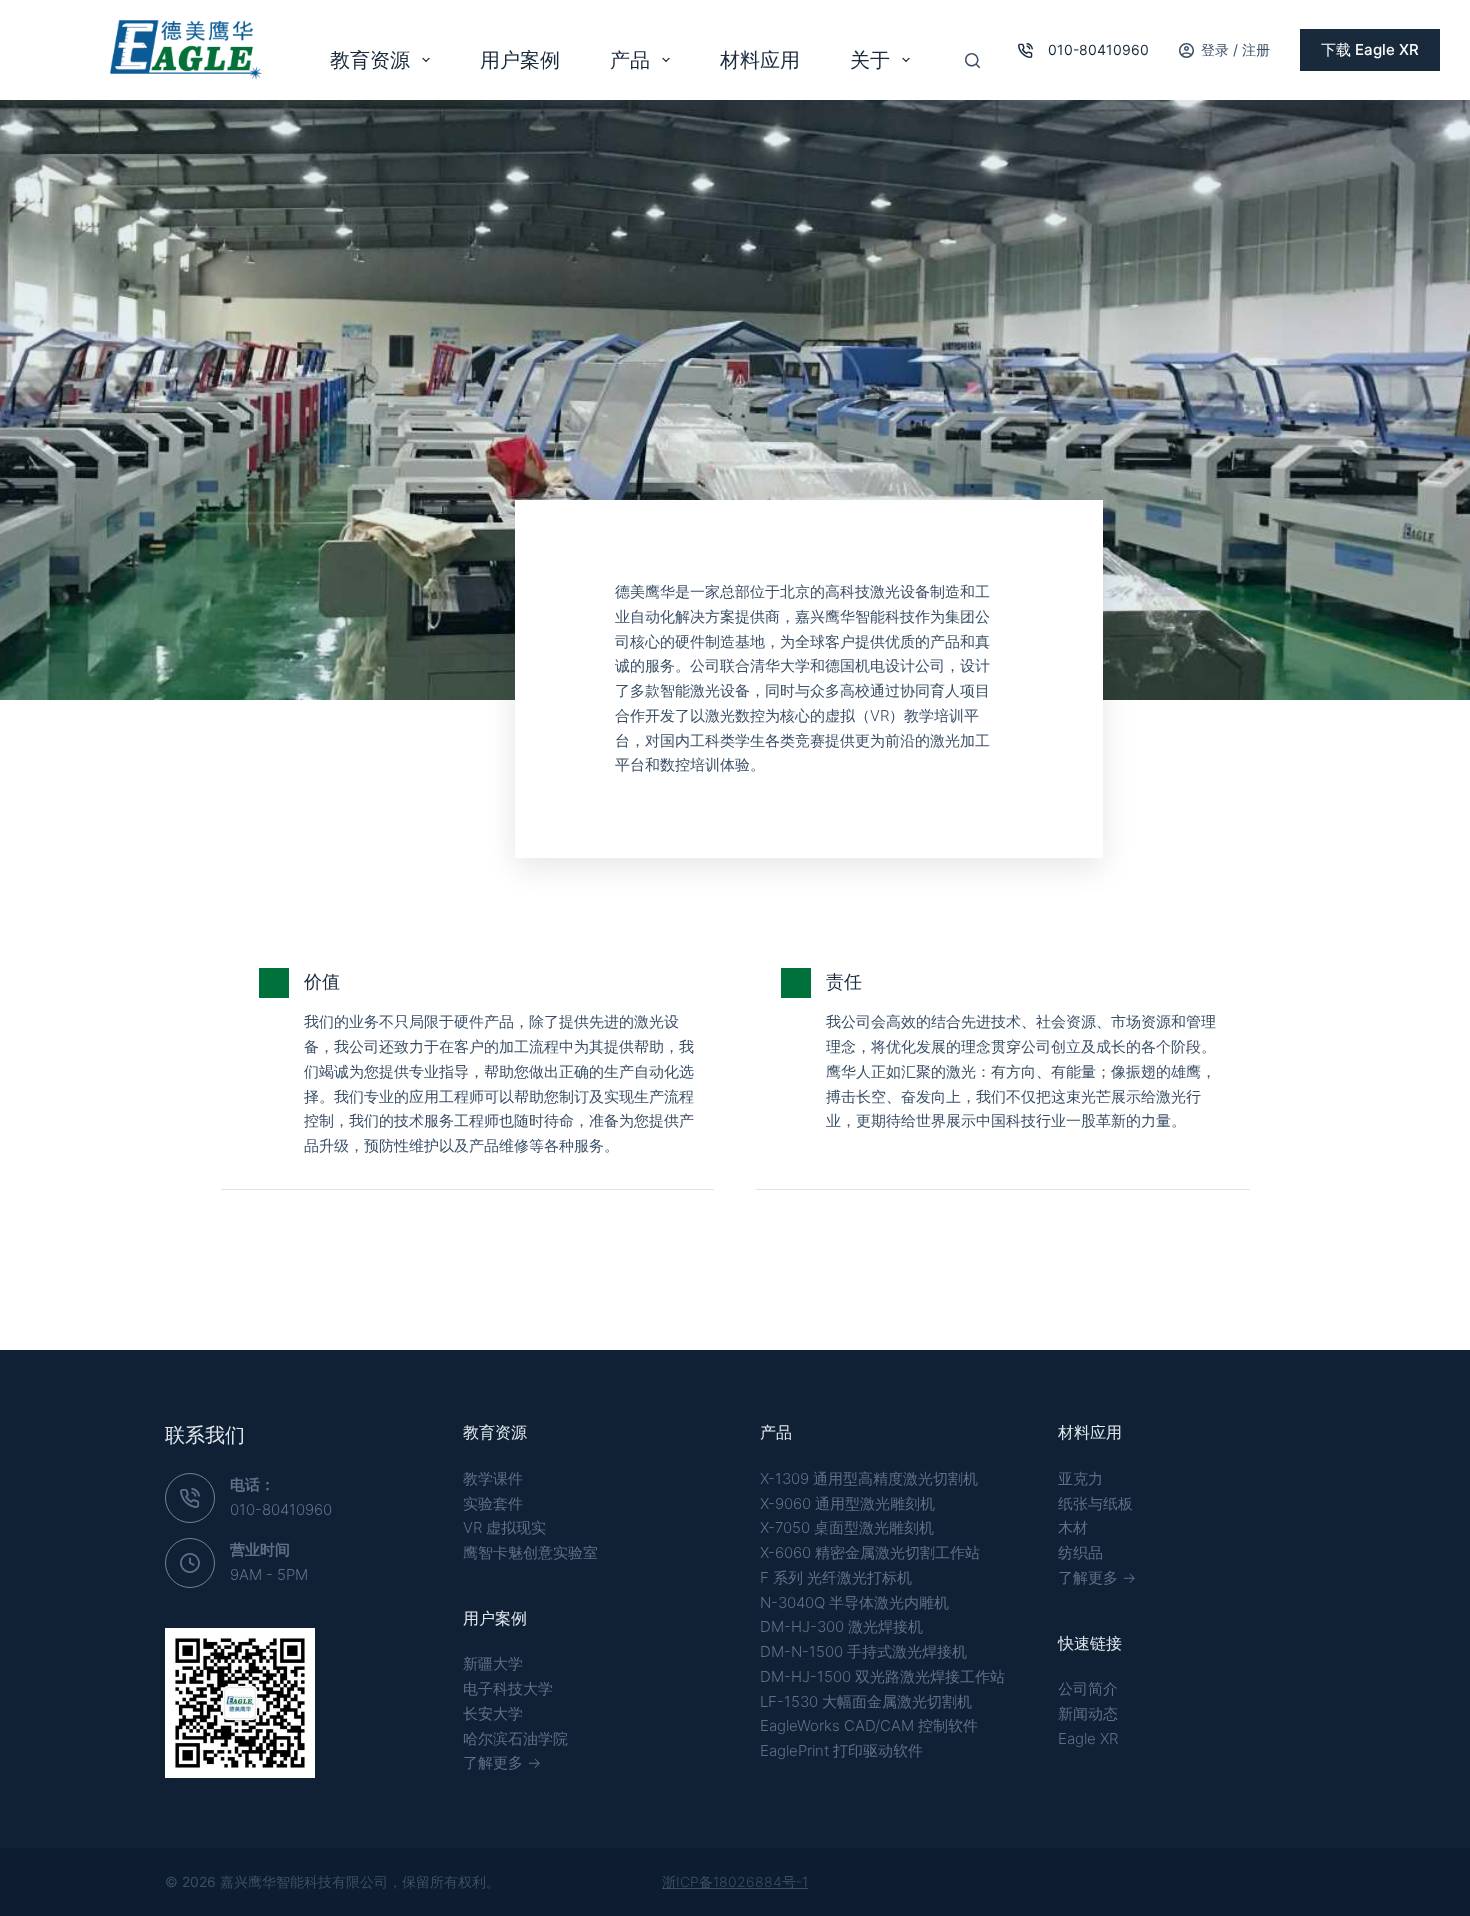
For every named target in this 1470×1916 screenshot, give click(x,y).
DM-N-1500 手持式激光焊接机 (863, 1651)
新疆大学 (493, 1663)
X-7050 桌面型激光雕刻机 (847, 1527)
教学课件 (493, 1478)
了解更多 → (502, 1762)
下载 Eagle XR (1370, 49)
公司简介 (1088, 1688)
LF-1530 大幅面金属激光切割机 (866, 1701)
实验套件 (493, 1503)
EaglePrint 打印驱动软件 (841, 1750)
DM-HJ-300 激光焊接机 (841, 1626)
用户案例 (520, 60)
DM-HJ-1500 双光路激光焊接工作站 (882, 1676)
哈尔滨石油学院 (515, 1738)
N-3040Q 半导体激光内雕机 (854, 1602)
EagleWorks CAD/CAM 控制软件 (869, 1725)
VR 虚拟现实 (504, 1527)
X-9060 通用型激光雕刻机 (847, 1503)
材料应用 (760, 60)
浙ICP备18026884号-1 (735, 1881)
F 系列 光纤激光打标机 (836, 1577)
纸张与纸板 (1095, 1503)
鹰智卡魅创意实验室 (530, 1552)
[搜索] (972, 60)
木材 (1073, 1527)
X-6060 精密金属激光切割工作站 (870, 1552)
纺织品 (1080, 1552)
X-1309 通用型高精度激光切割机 (869, 1478)
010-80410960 (1098, 49)
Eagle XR (1088, 1738)
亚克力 (1080, 1478)
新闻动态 (1088, 1713)
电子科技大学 (508, 1688)
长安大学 (493, 1713)
